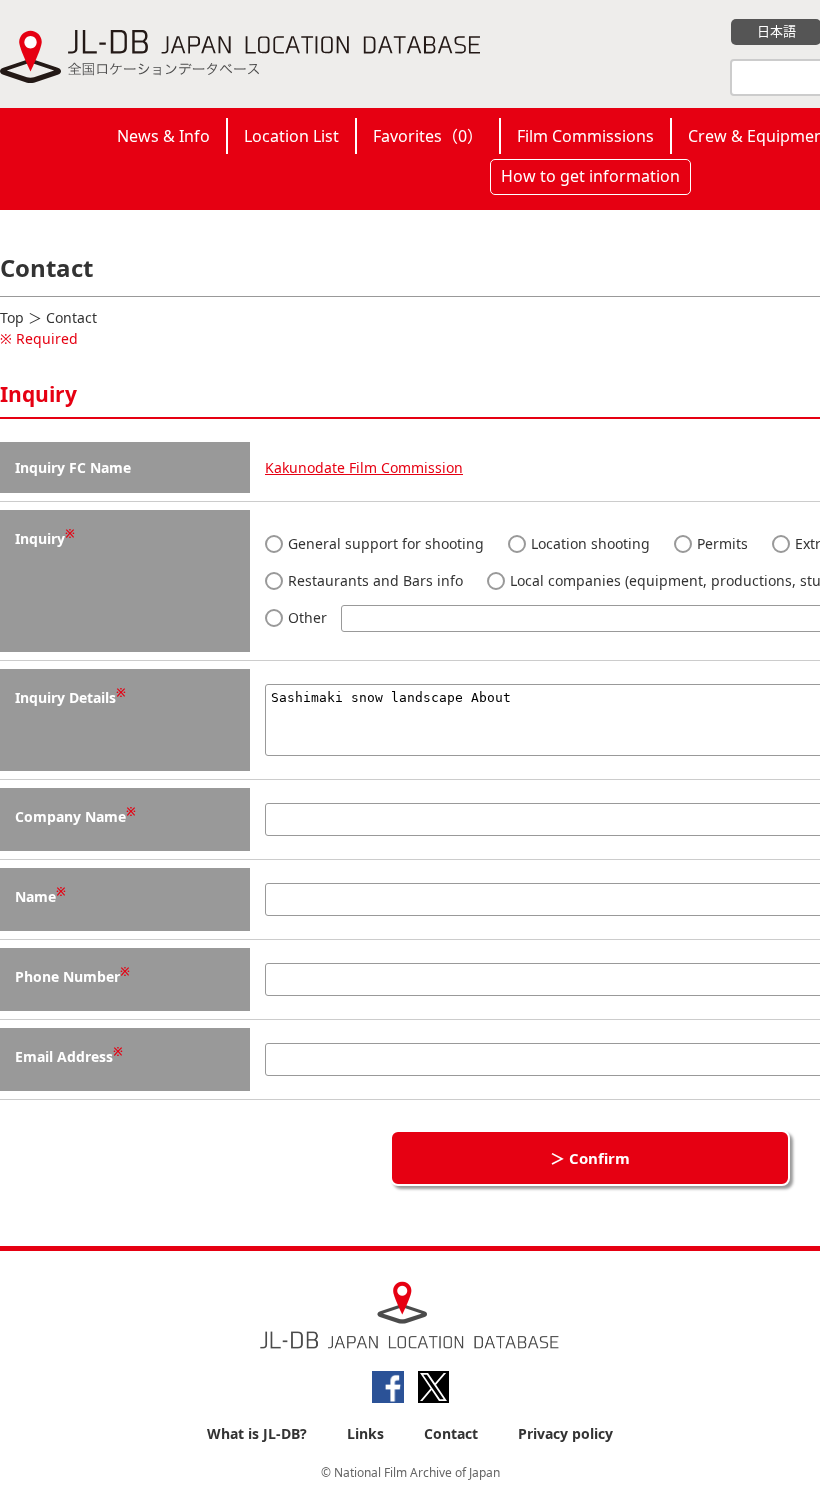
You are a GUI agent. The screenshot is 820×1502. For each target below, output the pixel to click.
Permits (720, 543)
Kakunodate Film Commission (364, 467)
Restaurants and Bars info (373, 580)
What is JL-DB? (257, 1433)
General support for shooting (384, 543)
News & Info (163, 136)
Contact (451, 1433)
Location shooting (588, 543)
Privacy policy (565, 1433)
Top (12, 317)
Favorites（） (428, 136)
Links (365, 1433)
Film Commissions (585, 136)
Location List (291, 136)
